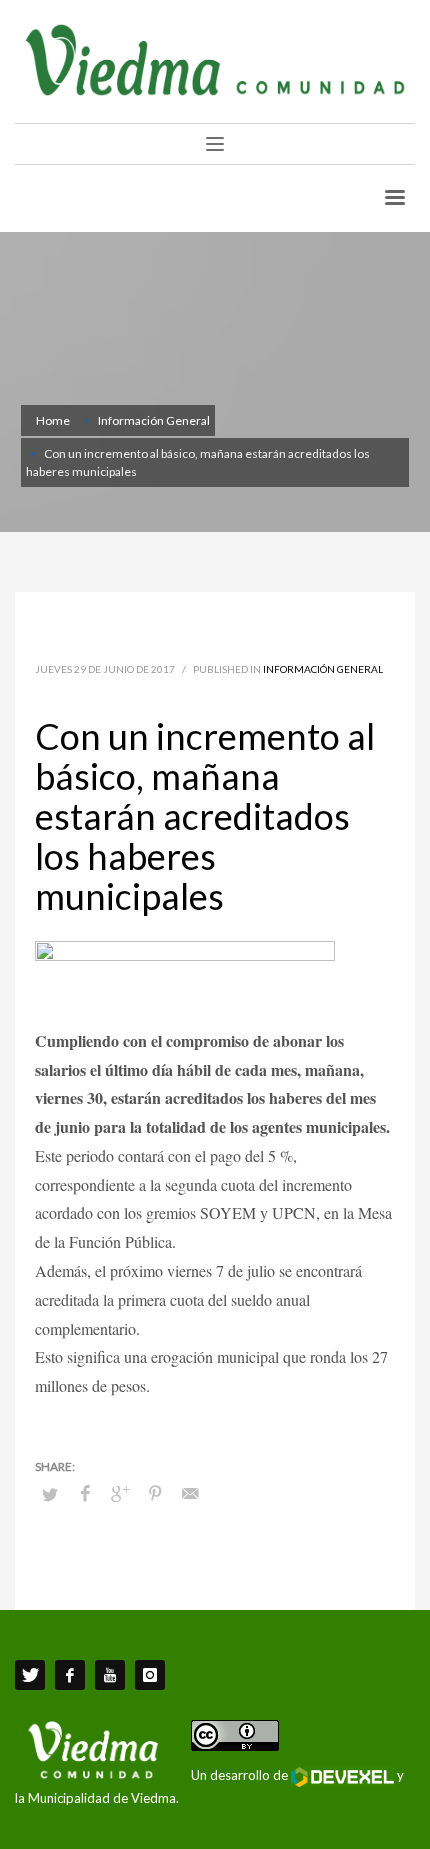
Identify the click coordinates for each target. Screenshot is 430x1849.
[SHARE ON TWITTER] (50, 1494)
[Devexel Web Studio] (342, 1777)
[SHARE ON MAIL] (190, 1493)
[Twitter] (30, 1675)
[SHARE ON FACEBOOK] (85, 1493)
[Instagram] (150, 1675)
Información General (323, 669)
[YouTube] (110, 1675)
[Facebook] (70, 1675)
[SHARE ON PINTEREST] (155, 1493)
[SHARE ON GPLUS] (120, 1493)
